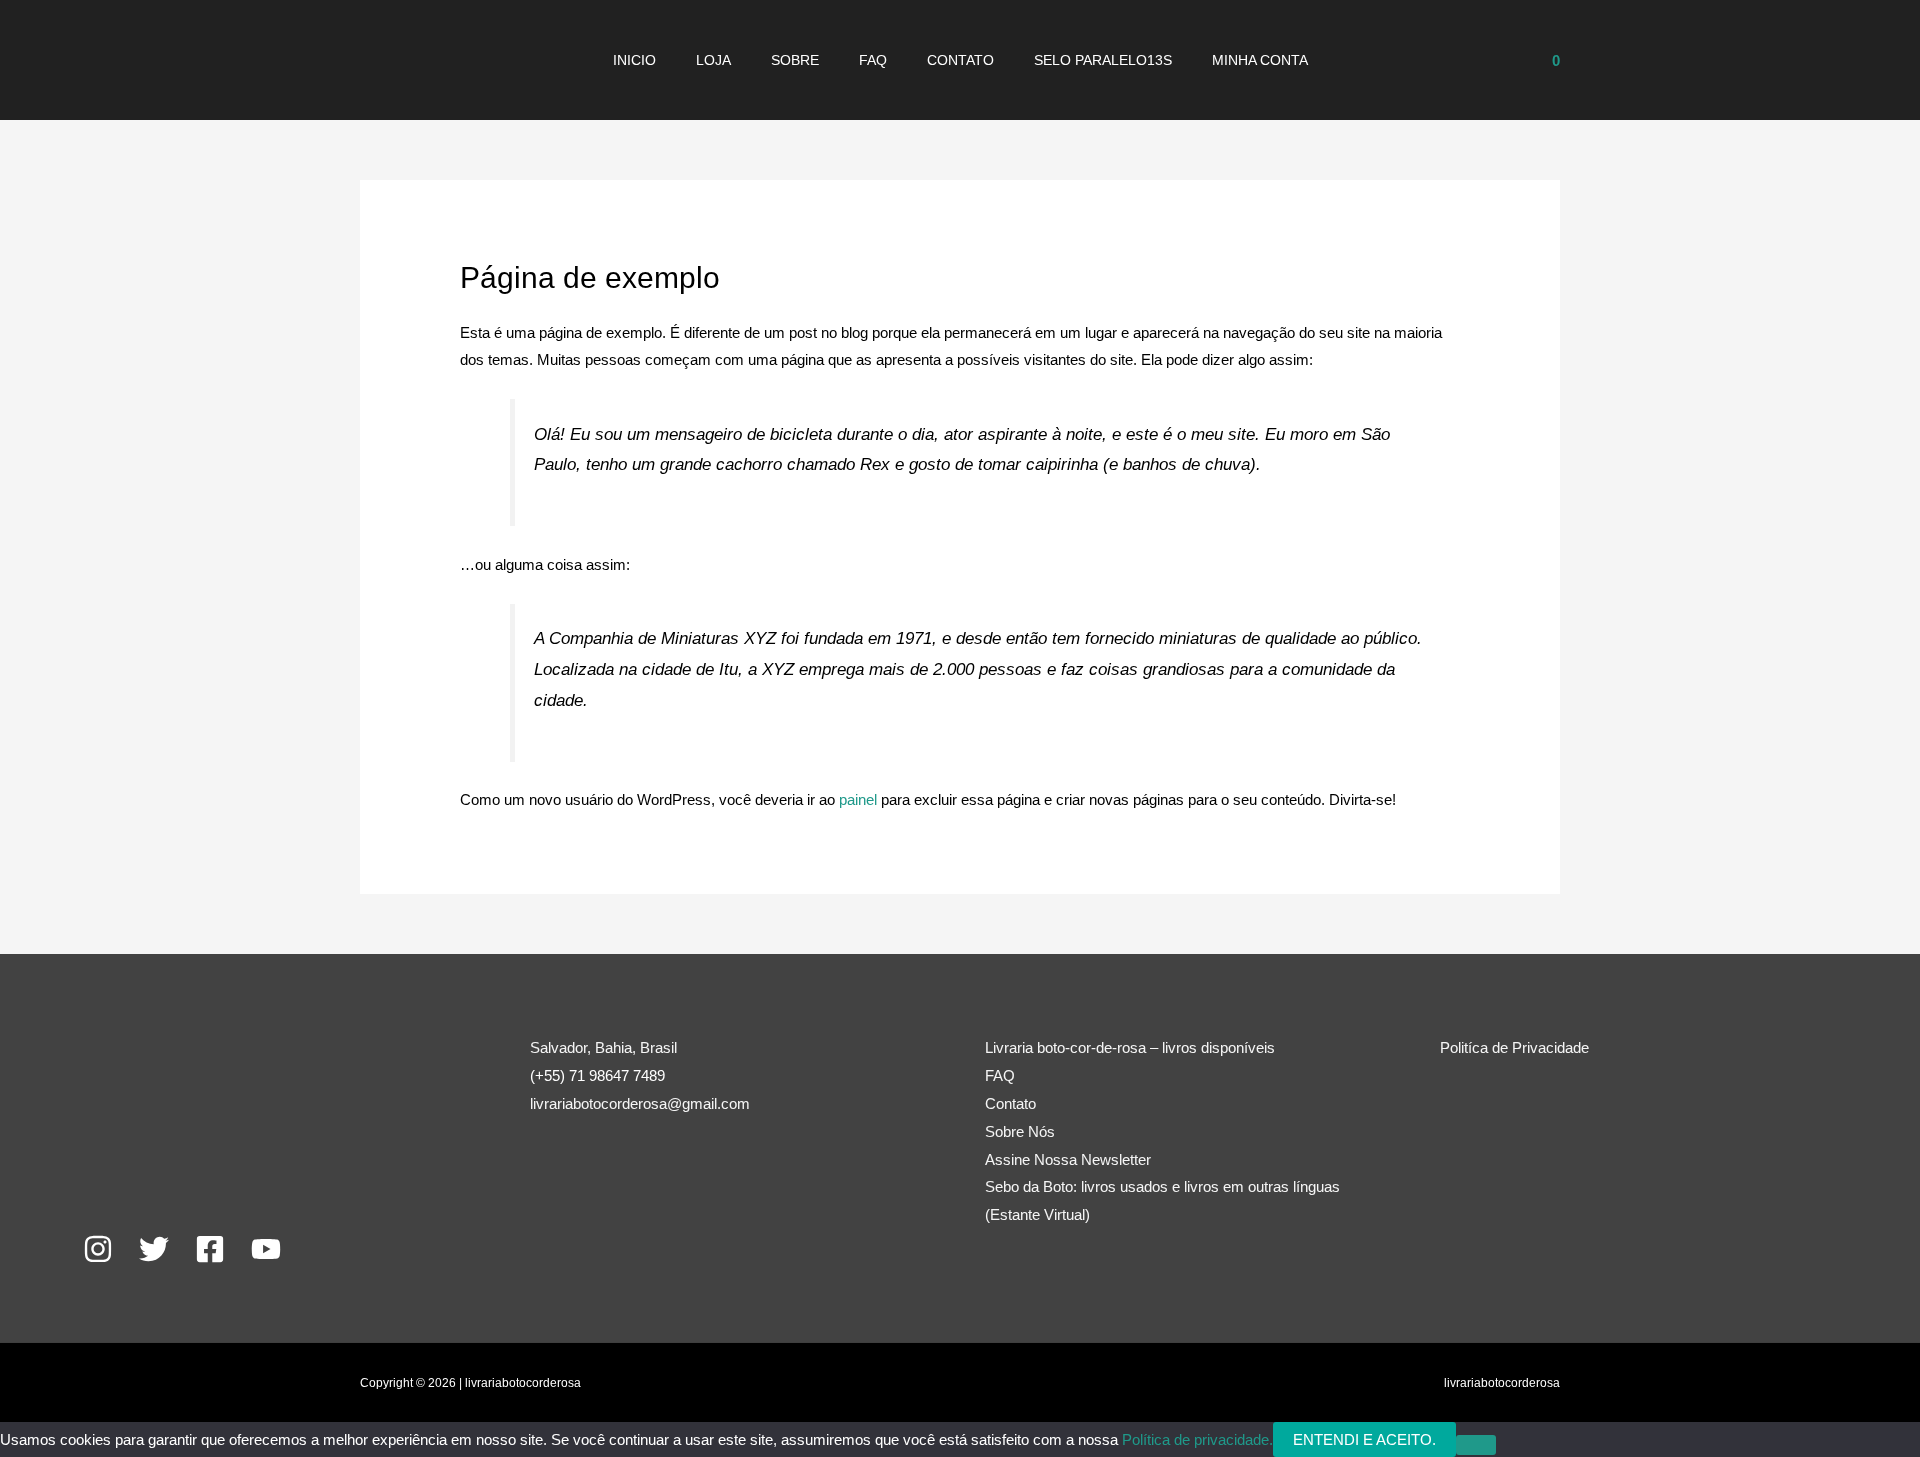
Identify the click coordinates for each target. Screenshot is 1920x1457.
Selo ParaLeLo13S (1103, 60)
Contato (960, 60)
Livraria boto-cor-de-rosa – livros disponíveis (1130, 1047)
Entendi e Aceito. (1364, 1439)
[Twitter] (154, 1249)
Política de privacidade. (1197, 1439)
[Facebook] (210, 1249)
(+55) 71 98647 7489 (597, 1075)
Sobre (795, 60)
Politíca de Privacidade (1514, 1047)
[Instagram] (98, 1249)
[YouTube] (266, 1249)
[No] (1476, 1445)
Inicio (634, 60)
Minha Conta (1260, 60)
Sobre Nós (1020, 1131)
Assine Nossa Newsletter (1068, 1159)
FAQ (873, 60)
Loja (713, 60)
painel (858, 799)
